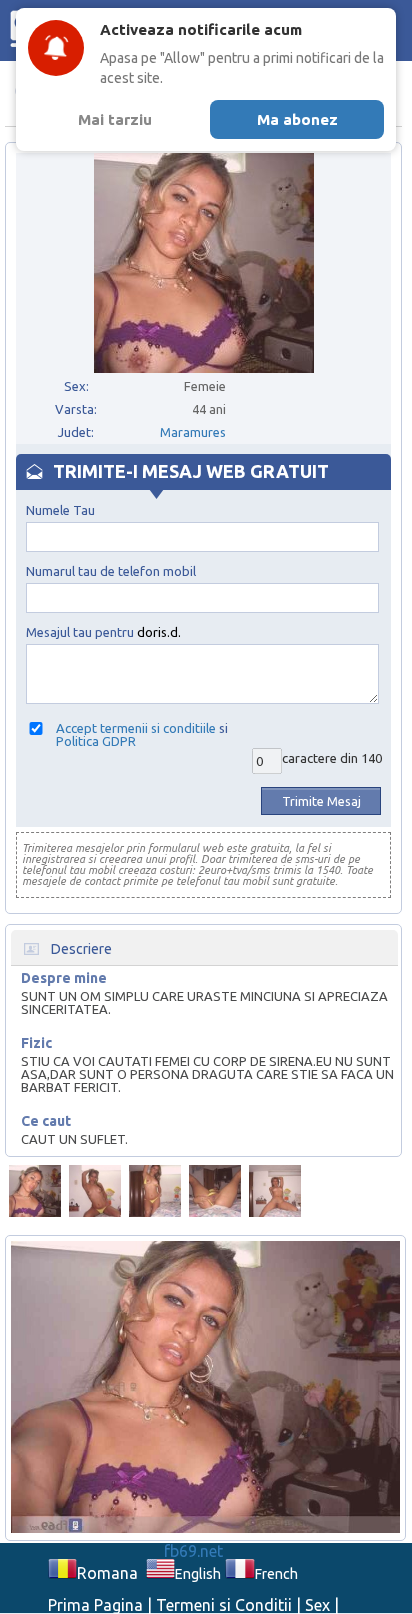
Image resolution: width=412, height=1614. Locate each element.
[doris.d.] (35, 1191)
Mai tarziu (115, 119)
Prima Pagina (95, 1605)
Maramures (193, 432)
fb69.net (193, 1551)
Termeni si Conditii (224, 1605)
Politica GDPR (96, 741)
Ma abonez (297, 119)
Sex (317, 1605)
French (276, 1574)
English (198, 1574)
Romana (107, 1573)
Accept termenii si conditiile (136, 728)
